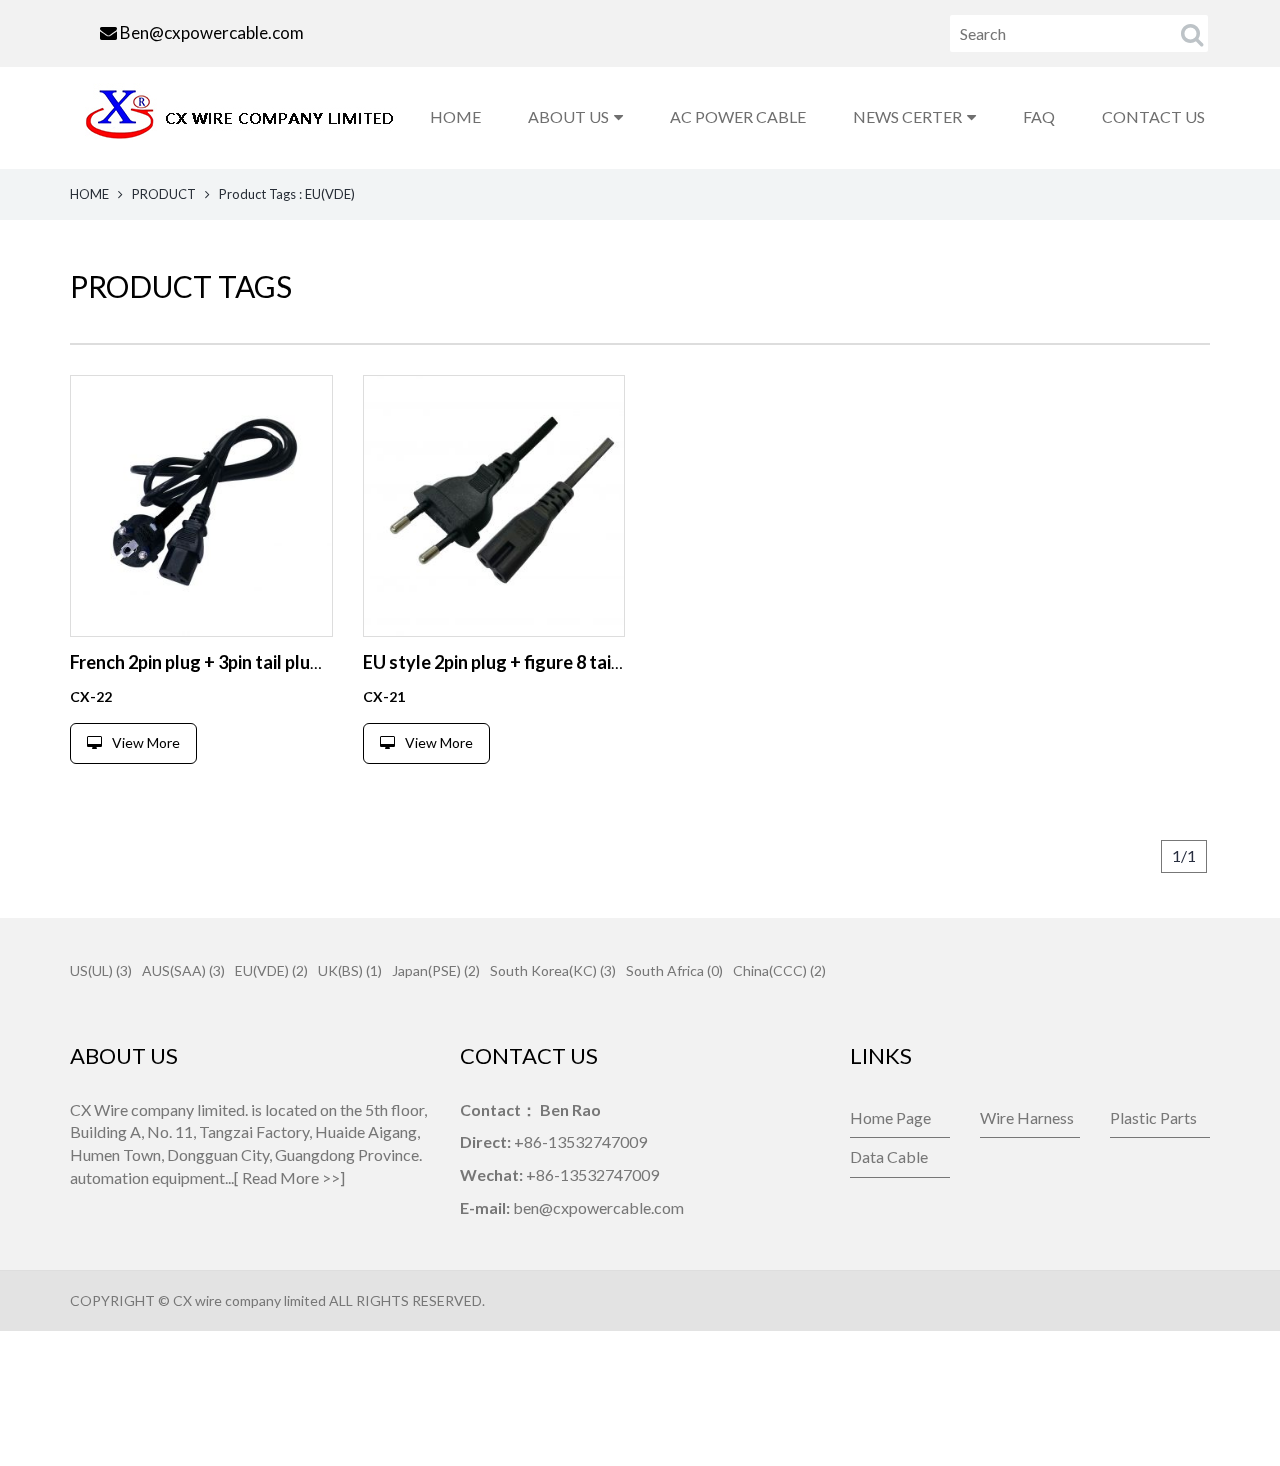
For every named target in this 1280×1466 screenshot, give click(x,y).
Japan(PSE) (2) (436, 970)
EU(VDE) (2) (271, 970)
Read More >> (291, 1177)
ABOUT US (568, 116)
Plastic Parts (1153, 1117)
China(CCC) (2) (779, 970)
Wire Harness (1027, 1117)
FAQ (1039, 116)
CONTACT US (1153, 116)
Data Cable (889, 1156)
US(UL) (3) (101, 970)
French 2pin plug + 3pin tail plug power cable (246, 662)
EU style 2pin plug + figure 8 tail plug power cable (560, 662)
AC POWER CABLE (738, 116)
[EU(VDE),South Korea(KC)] (201, 506)
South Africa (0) (674, 970)
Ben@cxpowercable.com (212, 32)
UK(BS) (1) (350, 970)
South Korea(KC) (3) (553, 970)
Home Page (890, 1117)
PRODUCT (164, 194)
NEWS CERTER (907, 116)
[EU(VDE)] (494, 506)
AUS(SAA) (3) (183, 970)
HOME (455, 116)
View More (146, 742)
